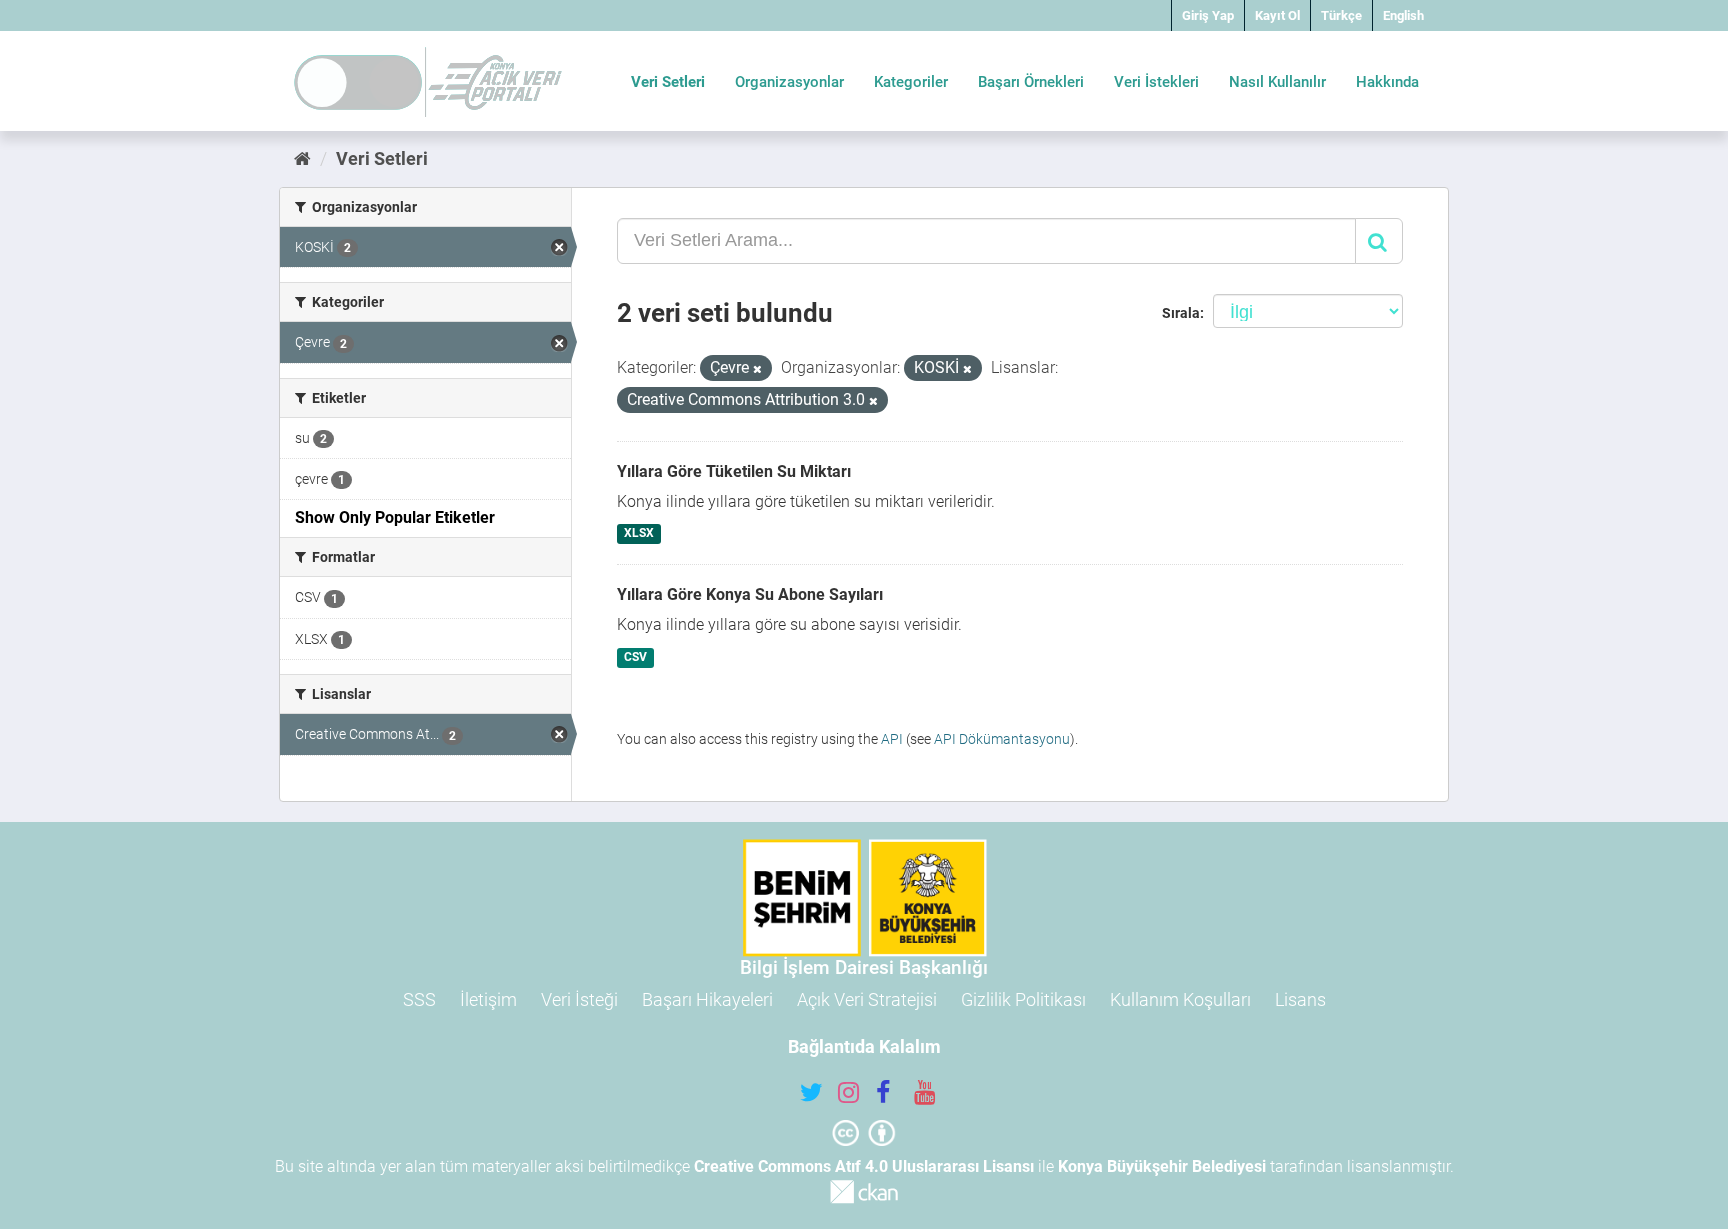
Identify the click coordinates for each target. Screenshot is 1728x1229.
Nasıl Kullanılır (1277, 82)
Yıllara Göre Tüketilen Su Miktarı (734, 471)
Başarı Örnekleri (1031, 82)
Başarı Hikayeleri (707, 999)
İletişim (488, 999)
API (892, 739)
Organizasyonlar (789, 82)
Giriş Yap (1208, 15)
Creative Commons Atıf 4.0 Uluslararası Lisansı (864, 1166)
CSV (635, 657)
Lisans (1300, 999)
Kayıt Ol (1277, 15)
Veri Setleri (668, 82)
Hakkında (1387, 82)
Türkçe (1341, 15)
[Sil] (757, 369)
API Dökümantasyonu (1002, 739)
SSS (419, 999)
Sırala (1181, 313)
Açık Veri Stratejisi (867, 999)
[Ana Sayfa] (302, 158)
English (1403, 15)
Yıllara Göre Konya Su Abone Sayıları (750, 594)
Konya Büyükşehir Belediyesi (1162, 1166)
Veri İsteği (579, 999)
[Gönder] (1379, 241)
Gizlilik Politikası (1023, 999)
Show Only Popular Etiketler (395, 517)
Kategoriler (911, 82)
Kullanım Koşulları (1180, 999)
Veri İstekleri (1156, 82)
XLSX (639, 534)
